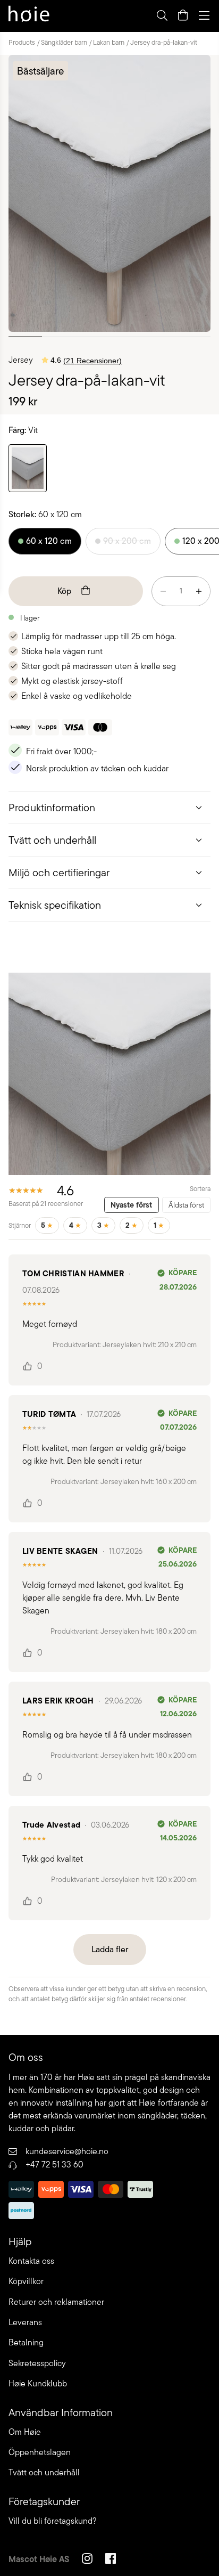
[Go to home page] (29, 15)
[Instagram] (87, 2560)
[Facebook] (111, 2560)
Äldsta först (186, 1205)
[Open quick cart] (183, 15)
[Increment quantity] (199, 591)
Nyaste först (131, 1205)
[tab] (109, 807)
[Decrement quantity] (163, 591)
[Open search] (162, 15)
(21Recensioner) (92, 361)
